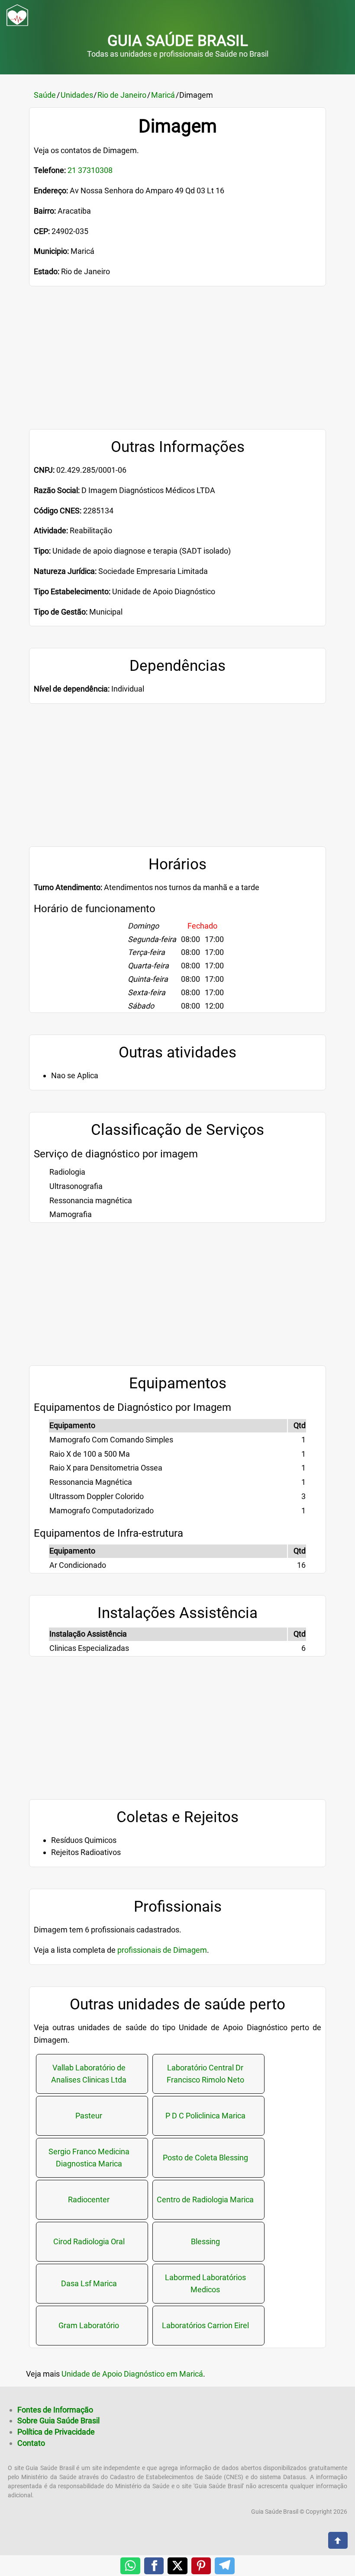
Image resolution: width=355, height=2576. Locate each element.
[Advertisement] (177, 368)
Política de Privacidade (56, 2432)
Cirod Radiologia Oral (89, 2241)
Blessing (205, 2241)
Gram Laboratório (89, 2325)
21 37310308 (90, 170)
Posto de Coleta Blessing (205, 2158)
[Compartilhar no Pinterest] (201, 2566)
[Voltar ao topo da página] (338, 2539)
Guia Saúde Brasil (178, 41)
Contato (31, 2443)
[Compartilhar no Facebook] (154, 2566)
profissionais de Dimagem (162, 1950)
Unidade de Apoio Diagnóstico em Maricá (132, 2374)
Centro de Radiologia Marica (205, 2200)
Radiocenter (89, 2200)
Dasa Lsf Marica (89, 2283)
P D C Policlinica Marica (205, 2116)
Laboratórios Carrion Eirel (205, 2325)
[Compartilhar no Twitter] (177, 2566)
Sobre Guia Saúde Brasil (58, 2421)
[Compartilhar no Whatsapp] (130, 2566)
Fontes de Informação (55, 2410)
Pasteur (89, 2116)
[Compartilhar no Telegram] (225, 2566)
